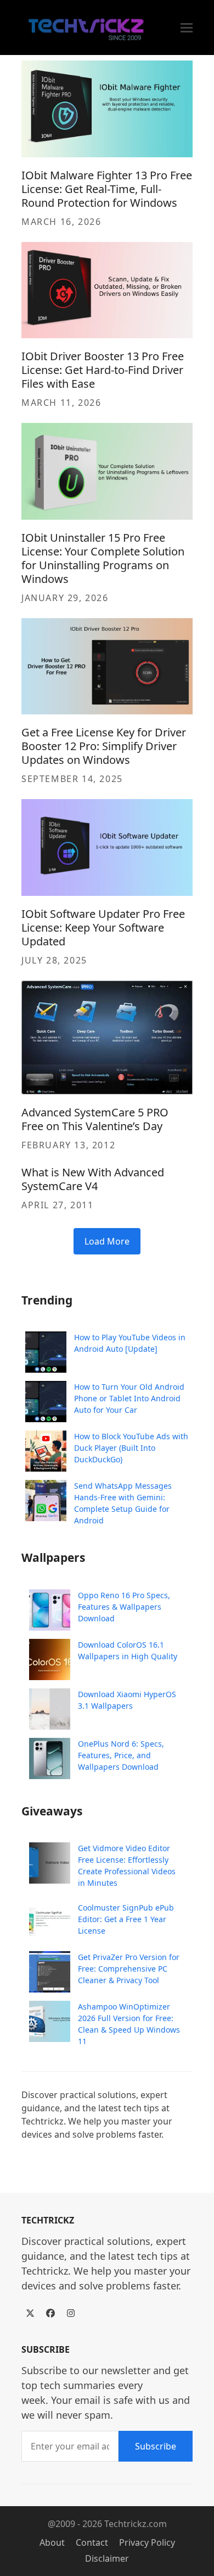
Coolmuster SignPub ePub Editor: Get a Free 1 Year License (126, 1919)
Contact (92, 2542)
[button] (187, 28)
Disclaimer (107, 2558)
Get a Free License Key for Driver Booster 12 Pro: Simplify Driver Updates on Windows (104, 746)
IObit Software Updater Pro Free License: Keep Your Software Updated (103, 928)
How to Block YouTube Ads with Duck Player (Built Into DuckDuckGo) (131, 1448)
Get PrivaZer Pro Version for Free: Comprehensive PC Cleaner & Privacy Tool (129, 1969)
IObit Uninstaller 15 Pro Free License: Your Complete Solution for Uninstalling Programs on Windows (103, 558)
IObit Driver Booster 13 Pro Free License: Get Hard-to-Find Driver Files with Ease (103, 370)
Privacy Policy (147, 2542)
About (52, 2542)
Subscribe (156, 2446)
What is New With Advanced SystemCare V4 (93, 1179)
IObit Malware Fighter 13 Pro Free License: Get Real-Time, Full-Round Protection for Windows (107, 189)
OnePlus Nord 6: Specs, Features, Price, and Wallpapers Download (121, 1755)
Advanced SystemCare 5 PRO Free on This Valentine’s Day (95, 1119)
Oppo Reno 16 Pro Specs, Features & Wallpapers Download (124, 1607)
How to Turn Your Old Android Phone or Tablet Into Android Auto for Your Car (129, 1398)
